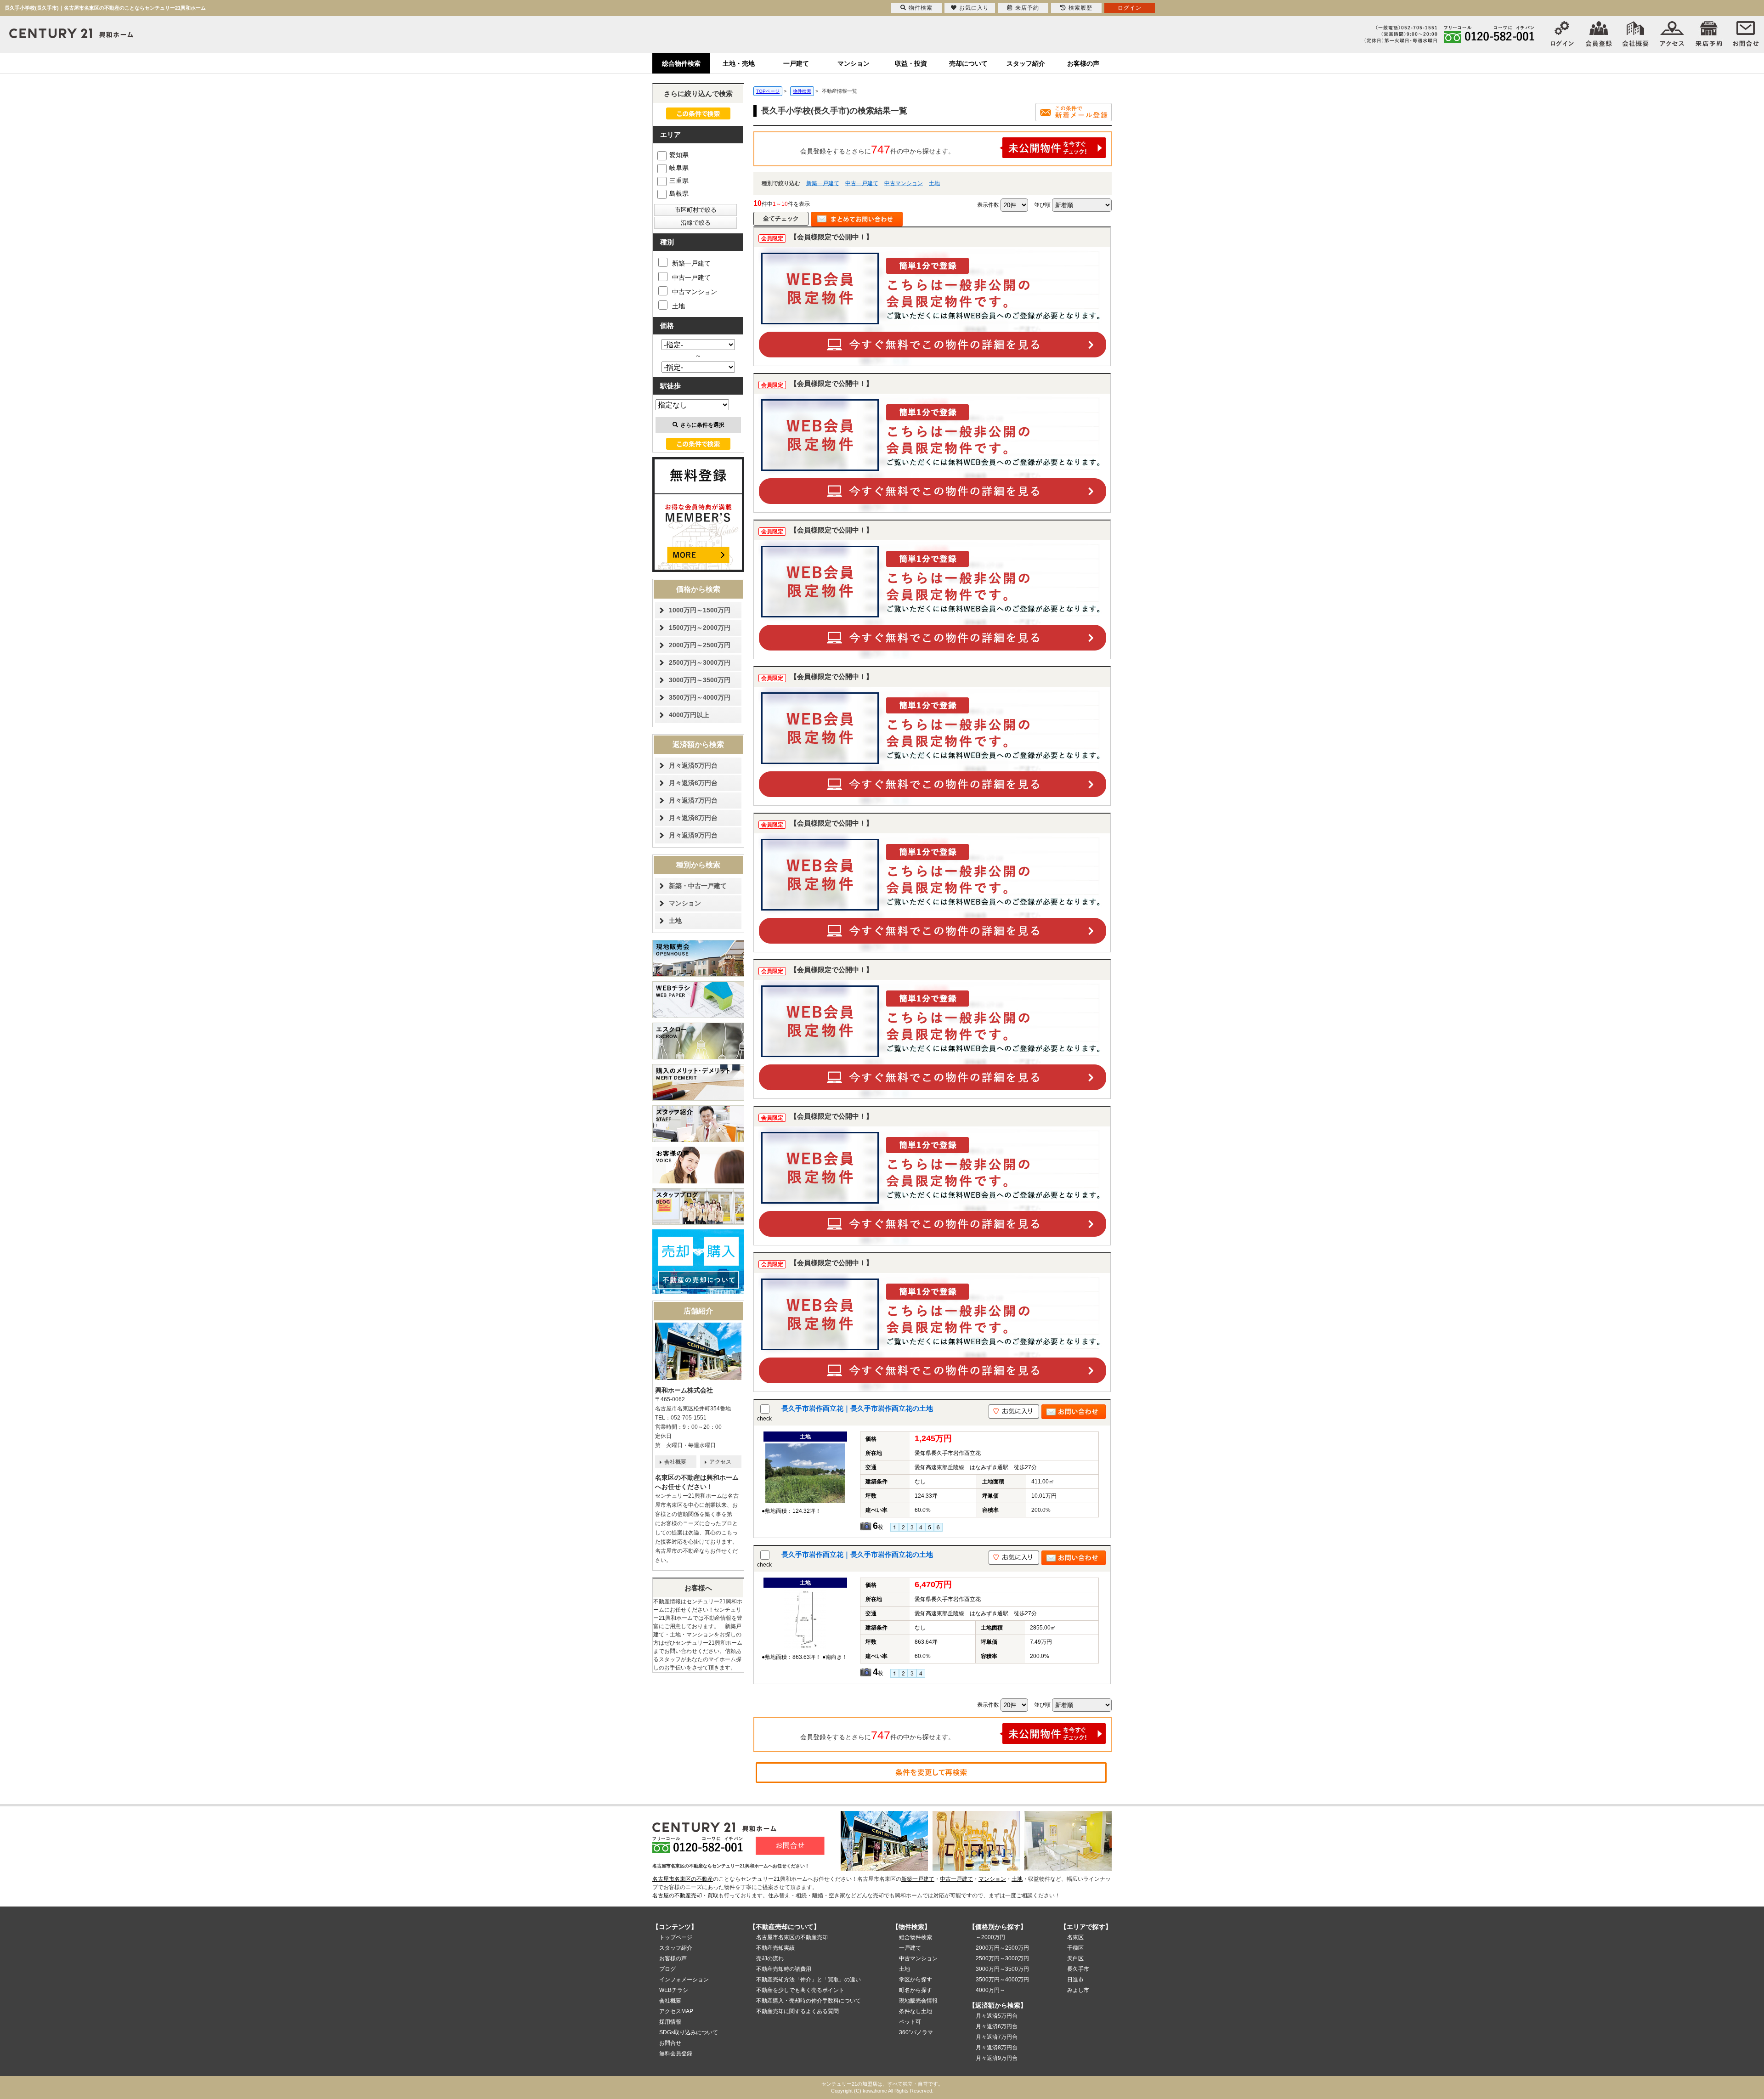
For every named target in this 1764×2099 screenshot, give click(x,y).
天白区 (1075, 1958)
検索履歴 (1080, 8)
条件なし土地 (916, 2011)
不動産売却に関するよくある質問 (797, 2011)
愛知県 (679, 155)
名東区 (1075, 1937)
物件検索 (921, 8)
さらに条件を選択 (702, 425)
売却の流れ (770, 1958)
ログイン (1130, 8)
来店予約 (1027, 8)
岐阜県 (679, 168)
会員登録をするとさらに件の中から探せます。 (877, 149)
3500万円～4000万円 (700, 697)
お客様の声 (1083, 63)
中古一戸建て (862, 183)
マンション (854, 63)
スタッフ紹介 (1026, 63)
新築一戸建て (823, 183)
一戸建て (796, 63)
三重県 (679, 181)
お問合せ (670, 2043)
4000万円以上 (689, 715)
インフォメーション (684, 1980)
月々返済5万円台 (693, 765)
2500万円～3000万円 (700, 662)
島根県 (679, 193)
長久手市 (1078, 1969)
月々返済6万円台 (693, 783)
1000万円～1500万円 (700, 610)
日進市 (1075, 1980)
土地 (934, 183)
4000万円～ (990, 1990)
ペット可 (910, 2022)
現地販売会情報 (918, 2001)
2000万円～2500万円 (700, 645)
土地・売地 (739, 63)
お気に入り (974, 8)
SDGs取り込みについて (689, 2032)
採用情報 (670, 2022)
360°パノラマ (916, 2032)
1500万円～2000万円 (700, 628)
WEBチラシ (674, 1990)
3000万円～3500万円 (700, 680)
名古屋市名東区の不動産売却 (792, 1937)
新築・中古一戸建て (698, 886)
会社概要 (675, 1462)
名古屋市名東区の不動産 (683, 1879)
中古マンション (904, 183)
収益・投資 (911, 63)
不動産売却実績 (775, 1948)
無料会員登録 (676, 2054)
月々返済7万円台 (693, 800)
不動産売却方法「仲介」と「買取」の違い (808, 1980)
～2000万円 (990, 1937)
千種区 (1075, 1948)
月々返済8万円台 (693, 818)
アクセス (720, 1462)
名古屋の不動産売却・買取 (685, 1895)
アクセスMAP (676, 2011)
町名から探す (916, 1990)
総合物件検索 (681, 63)
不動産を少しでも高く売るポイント (800, 1990)
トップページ (676, 1937)
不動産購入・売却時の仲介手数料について (808, 2001)
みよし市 (1078, 1990)
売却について (968, 63)
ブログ (667, 1969)
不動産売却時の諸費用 (784, 1969)
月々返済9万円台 (693, 835)
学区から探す (916, 1980)
